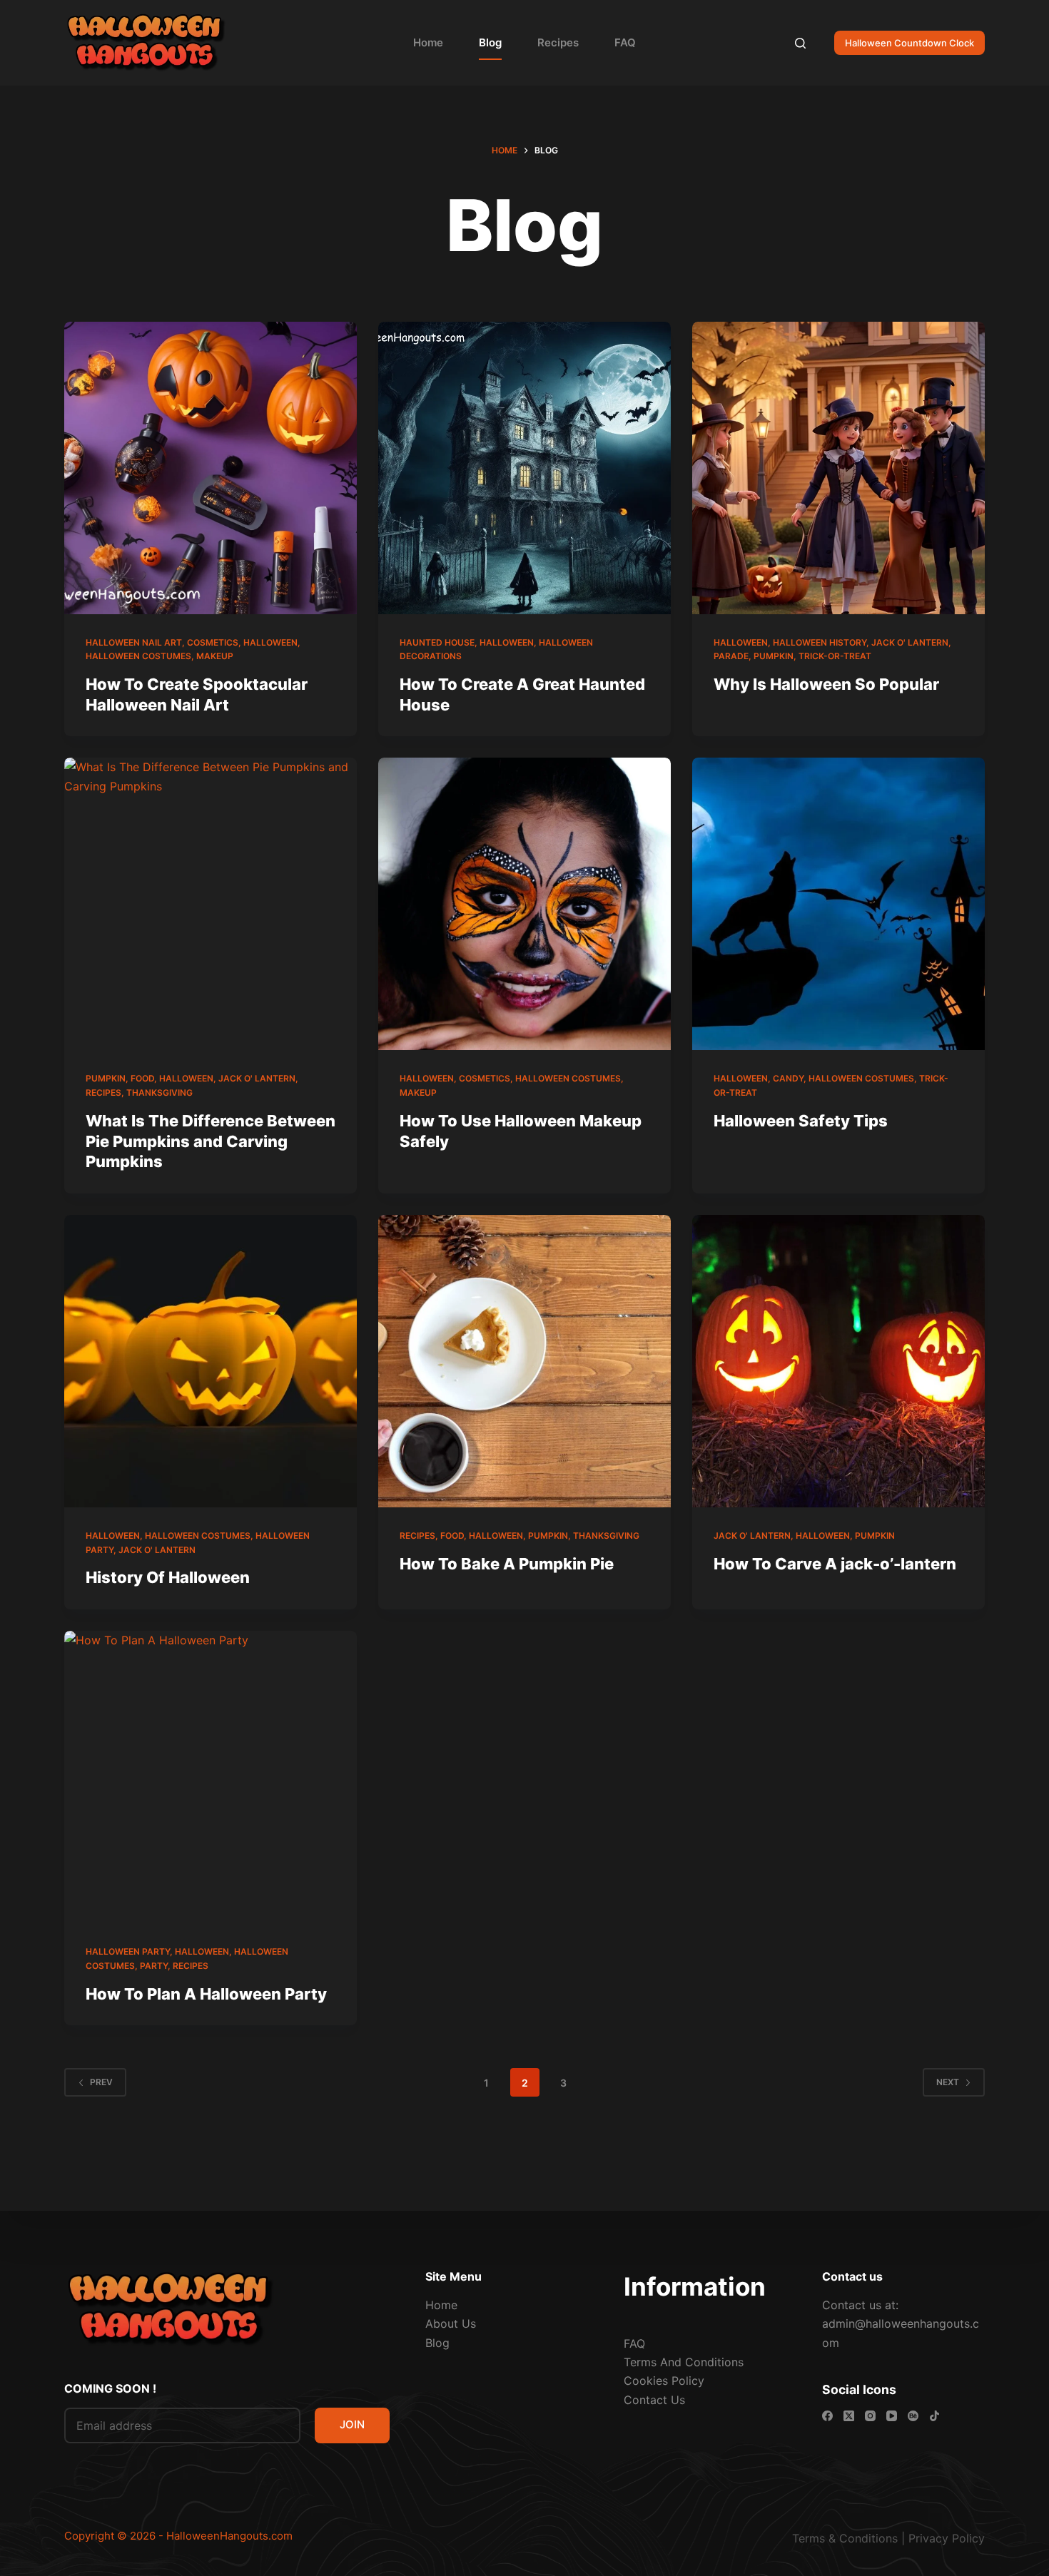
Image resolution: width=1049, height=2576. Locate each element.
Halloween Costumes (138, 656)
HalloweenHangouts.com (229, 2536)
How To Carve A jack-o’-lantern (835, 1564)
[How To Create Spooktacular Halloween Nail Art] (211, 468)
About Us (451, 2323)
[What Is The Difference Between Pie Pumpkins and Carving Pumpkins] (211, 904)
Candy (788, 1078)
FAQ (625, 42)
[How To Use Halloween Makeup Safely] (524, 904)
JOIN (352, 2424)
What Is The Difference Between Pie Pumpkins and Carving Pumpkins (211, 1141)
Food (142, 1078)
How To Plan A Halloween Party (206, 1994)
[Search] (800, 43)
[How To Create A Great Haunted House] (524, 468)
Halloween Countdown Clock (909, 43)
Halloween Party (128, 1951)
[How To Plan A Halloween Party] (211, 1777)
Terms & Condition (842, 2538)
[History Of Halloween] (211, 1361)
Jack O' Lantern (910, 642)
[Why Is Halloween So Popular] (838, 468)
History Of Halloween (168, 1577)
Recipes (558, 42)
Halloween (270, 642)
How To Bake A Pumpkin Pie (507, 1564)
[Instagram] (870, 2416)
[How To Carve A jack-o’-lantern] (838, 1361)
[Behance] (913, 2416)
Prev (101, 2082)
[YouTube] (892, 2416)
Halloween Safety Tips (801, 1121)
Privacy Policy (947, 2538)
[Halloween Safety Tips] (838, 904)
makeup (215, 656)
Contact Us (654, 2400)
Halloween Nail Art (134, 642)
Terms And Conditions (684, 2362)
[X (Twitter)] (849, 2416)
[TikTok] (934, 2416)
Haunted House (437, 642)
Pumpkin (774, 656)
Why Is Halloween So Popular (826, 684)
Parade (731, 656)
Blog (490, 42)
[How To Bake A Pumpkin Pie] (524, 1361)
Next (948, 2082)
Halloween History (820, 642)
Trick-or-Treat (835, 656)
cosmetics (213, 642)
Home (428, 42)
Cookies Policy (664, 2381)
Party (154, 1966)
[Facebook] (827, 2416)
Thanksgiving (159, 1093)
